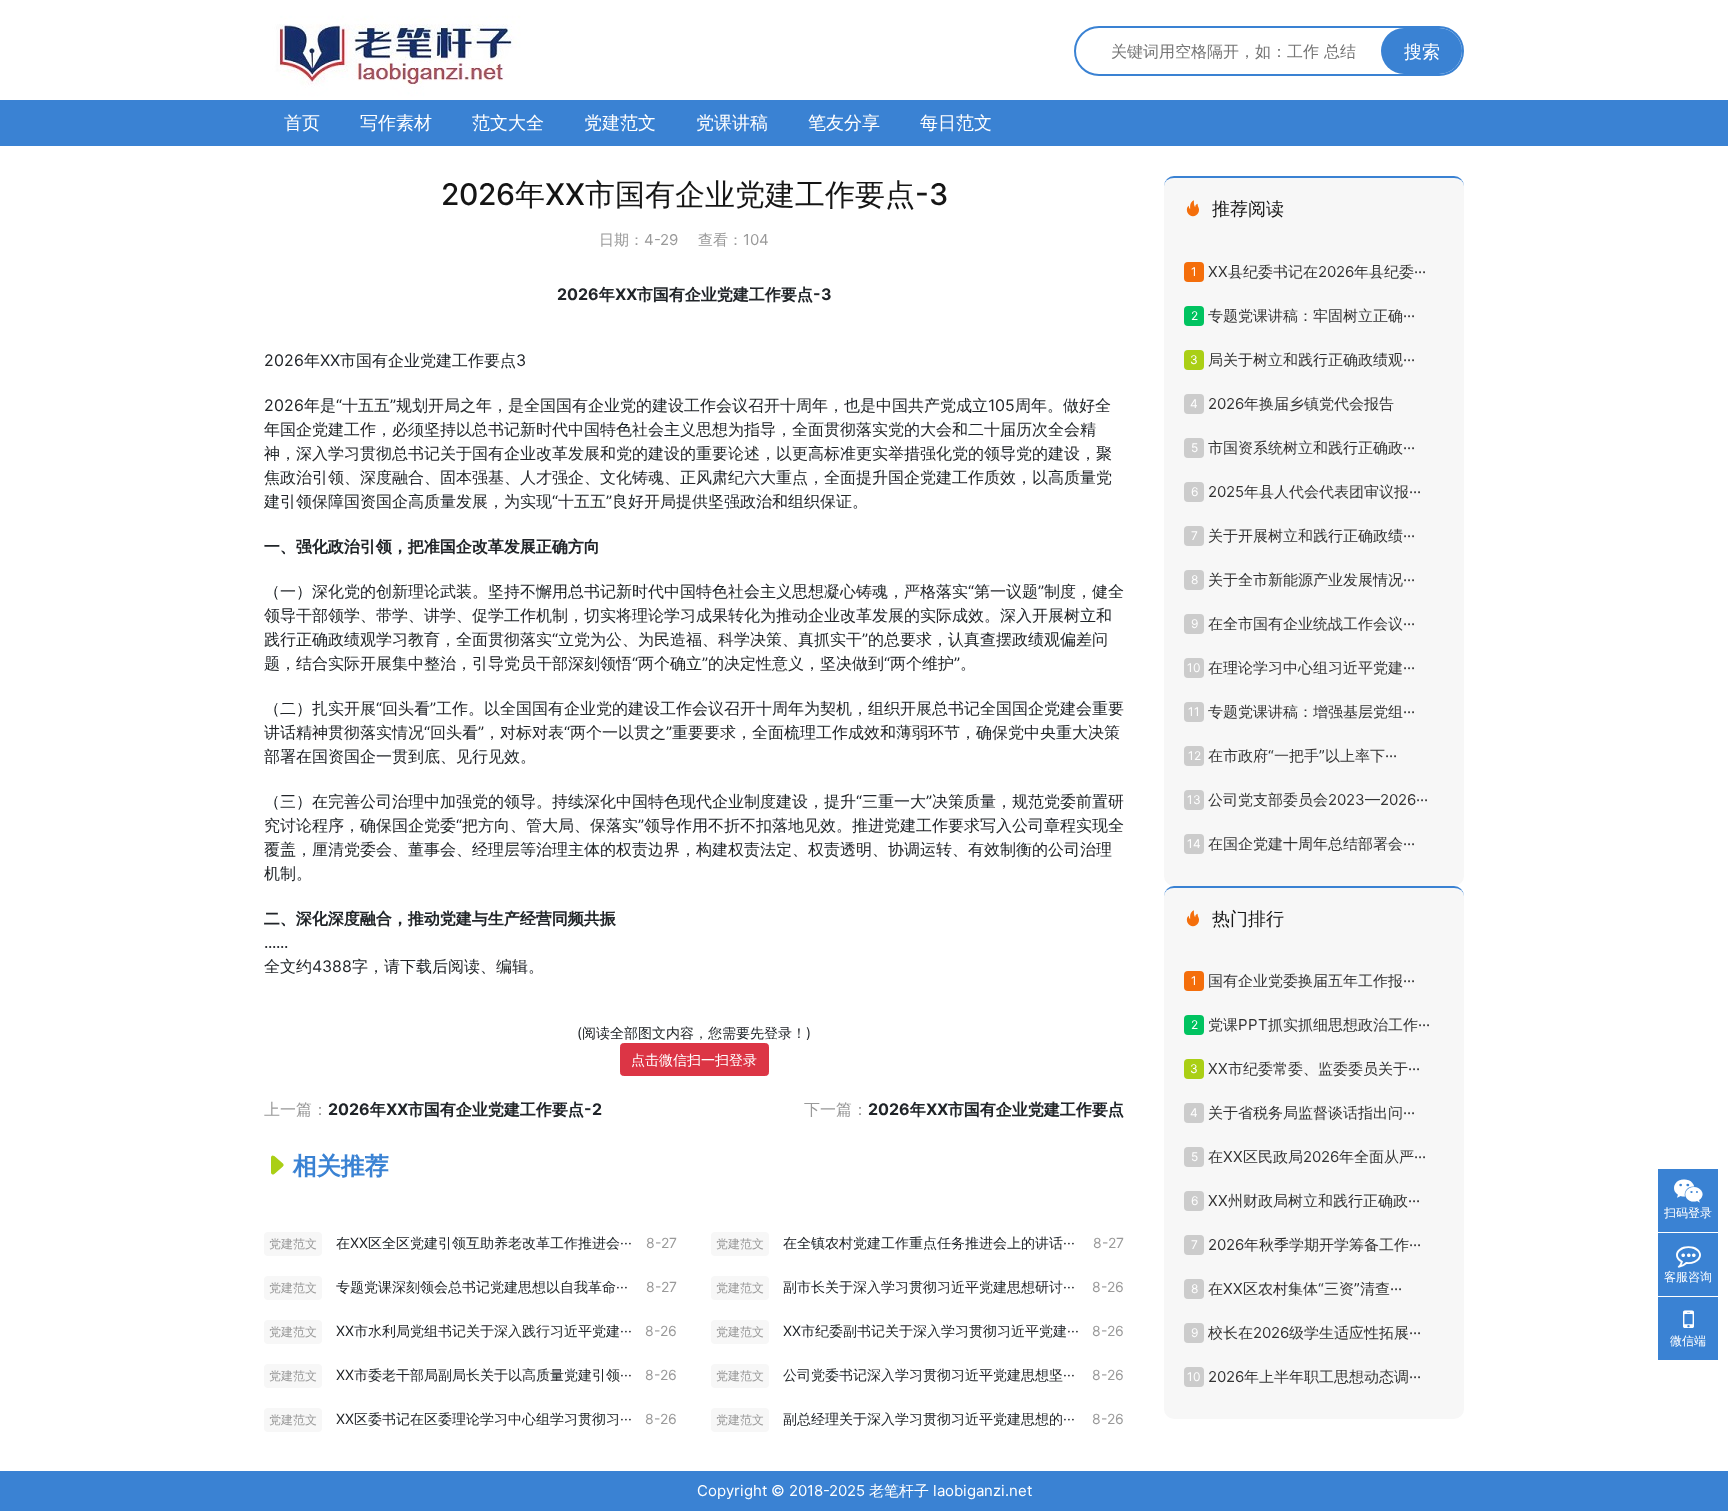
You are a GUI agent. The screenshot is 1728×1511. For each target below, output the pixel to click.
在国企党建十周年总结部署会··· (1311, 843)
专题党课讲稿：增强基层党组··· (1311, 711)
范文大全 (508, 122)
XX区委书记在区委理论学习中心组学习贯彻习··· (484, 1418)
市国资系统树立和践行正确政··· (1311, 447)
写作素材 (396, 122)
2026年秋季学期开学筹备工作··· (1314, 1244)
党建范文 (620, 122)
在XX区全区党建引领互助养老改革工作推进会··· (484, 1242)
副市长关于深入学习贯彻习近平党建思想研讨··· (929, 1286)
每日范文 (956, 122)
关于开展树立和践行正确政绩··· (1311, 535)
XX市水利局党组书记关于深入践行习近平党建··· (484, 1330)
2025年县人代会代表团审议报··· (1314, 491)
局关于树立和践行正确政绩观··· (1311, 359)
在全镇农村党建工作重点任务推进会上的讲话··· (929, 1242)
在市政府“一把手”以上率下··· (1302, 755)
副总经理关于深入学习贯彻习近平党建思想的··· (929, 1418)
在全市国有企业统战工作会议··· (1311, 623)
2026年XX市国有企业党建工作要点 (996, 1109)
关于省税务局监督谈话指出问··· (1311, 1112)
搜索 (1422, 51)
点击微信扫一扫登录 (694, 1059)
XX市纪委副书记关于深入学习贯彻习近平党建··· (931, 1330)
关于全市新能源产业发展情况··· (1311, 579)
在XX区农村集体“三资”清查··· (1305, 1288)
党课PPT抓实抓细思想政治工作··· (1319, 1024)
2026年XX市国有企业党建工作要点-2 (465, 1109)
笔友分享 (844, 122)
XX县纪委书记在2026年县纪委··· (1317, 271)
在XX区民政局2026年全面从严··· (1317, 1156)
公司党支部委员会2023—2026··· (1318, 799)
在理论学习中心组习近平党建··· (1311, 667)
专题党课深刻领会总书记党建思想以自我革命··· (482, 1286)
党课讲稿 (732, 122)
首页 (302, 122)
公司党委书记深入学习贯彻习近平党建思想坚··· (929, 1374)
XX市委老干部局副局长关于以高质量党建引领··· (484, 1374)
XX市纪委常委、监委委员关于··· (1314, 1068)
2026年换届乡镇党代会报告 (1301, 403)
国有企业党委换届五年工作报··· (1311, 980)
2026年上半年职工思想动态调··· (1314, 1376)
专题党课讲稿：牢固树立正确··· (1311, 315)
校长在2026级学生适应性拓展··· (1314, 1332)
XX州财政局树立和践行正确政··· (1314, 1200)
